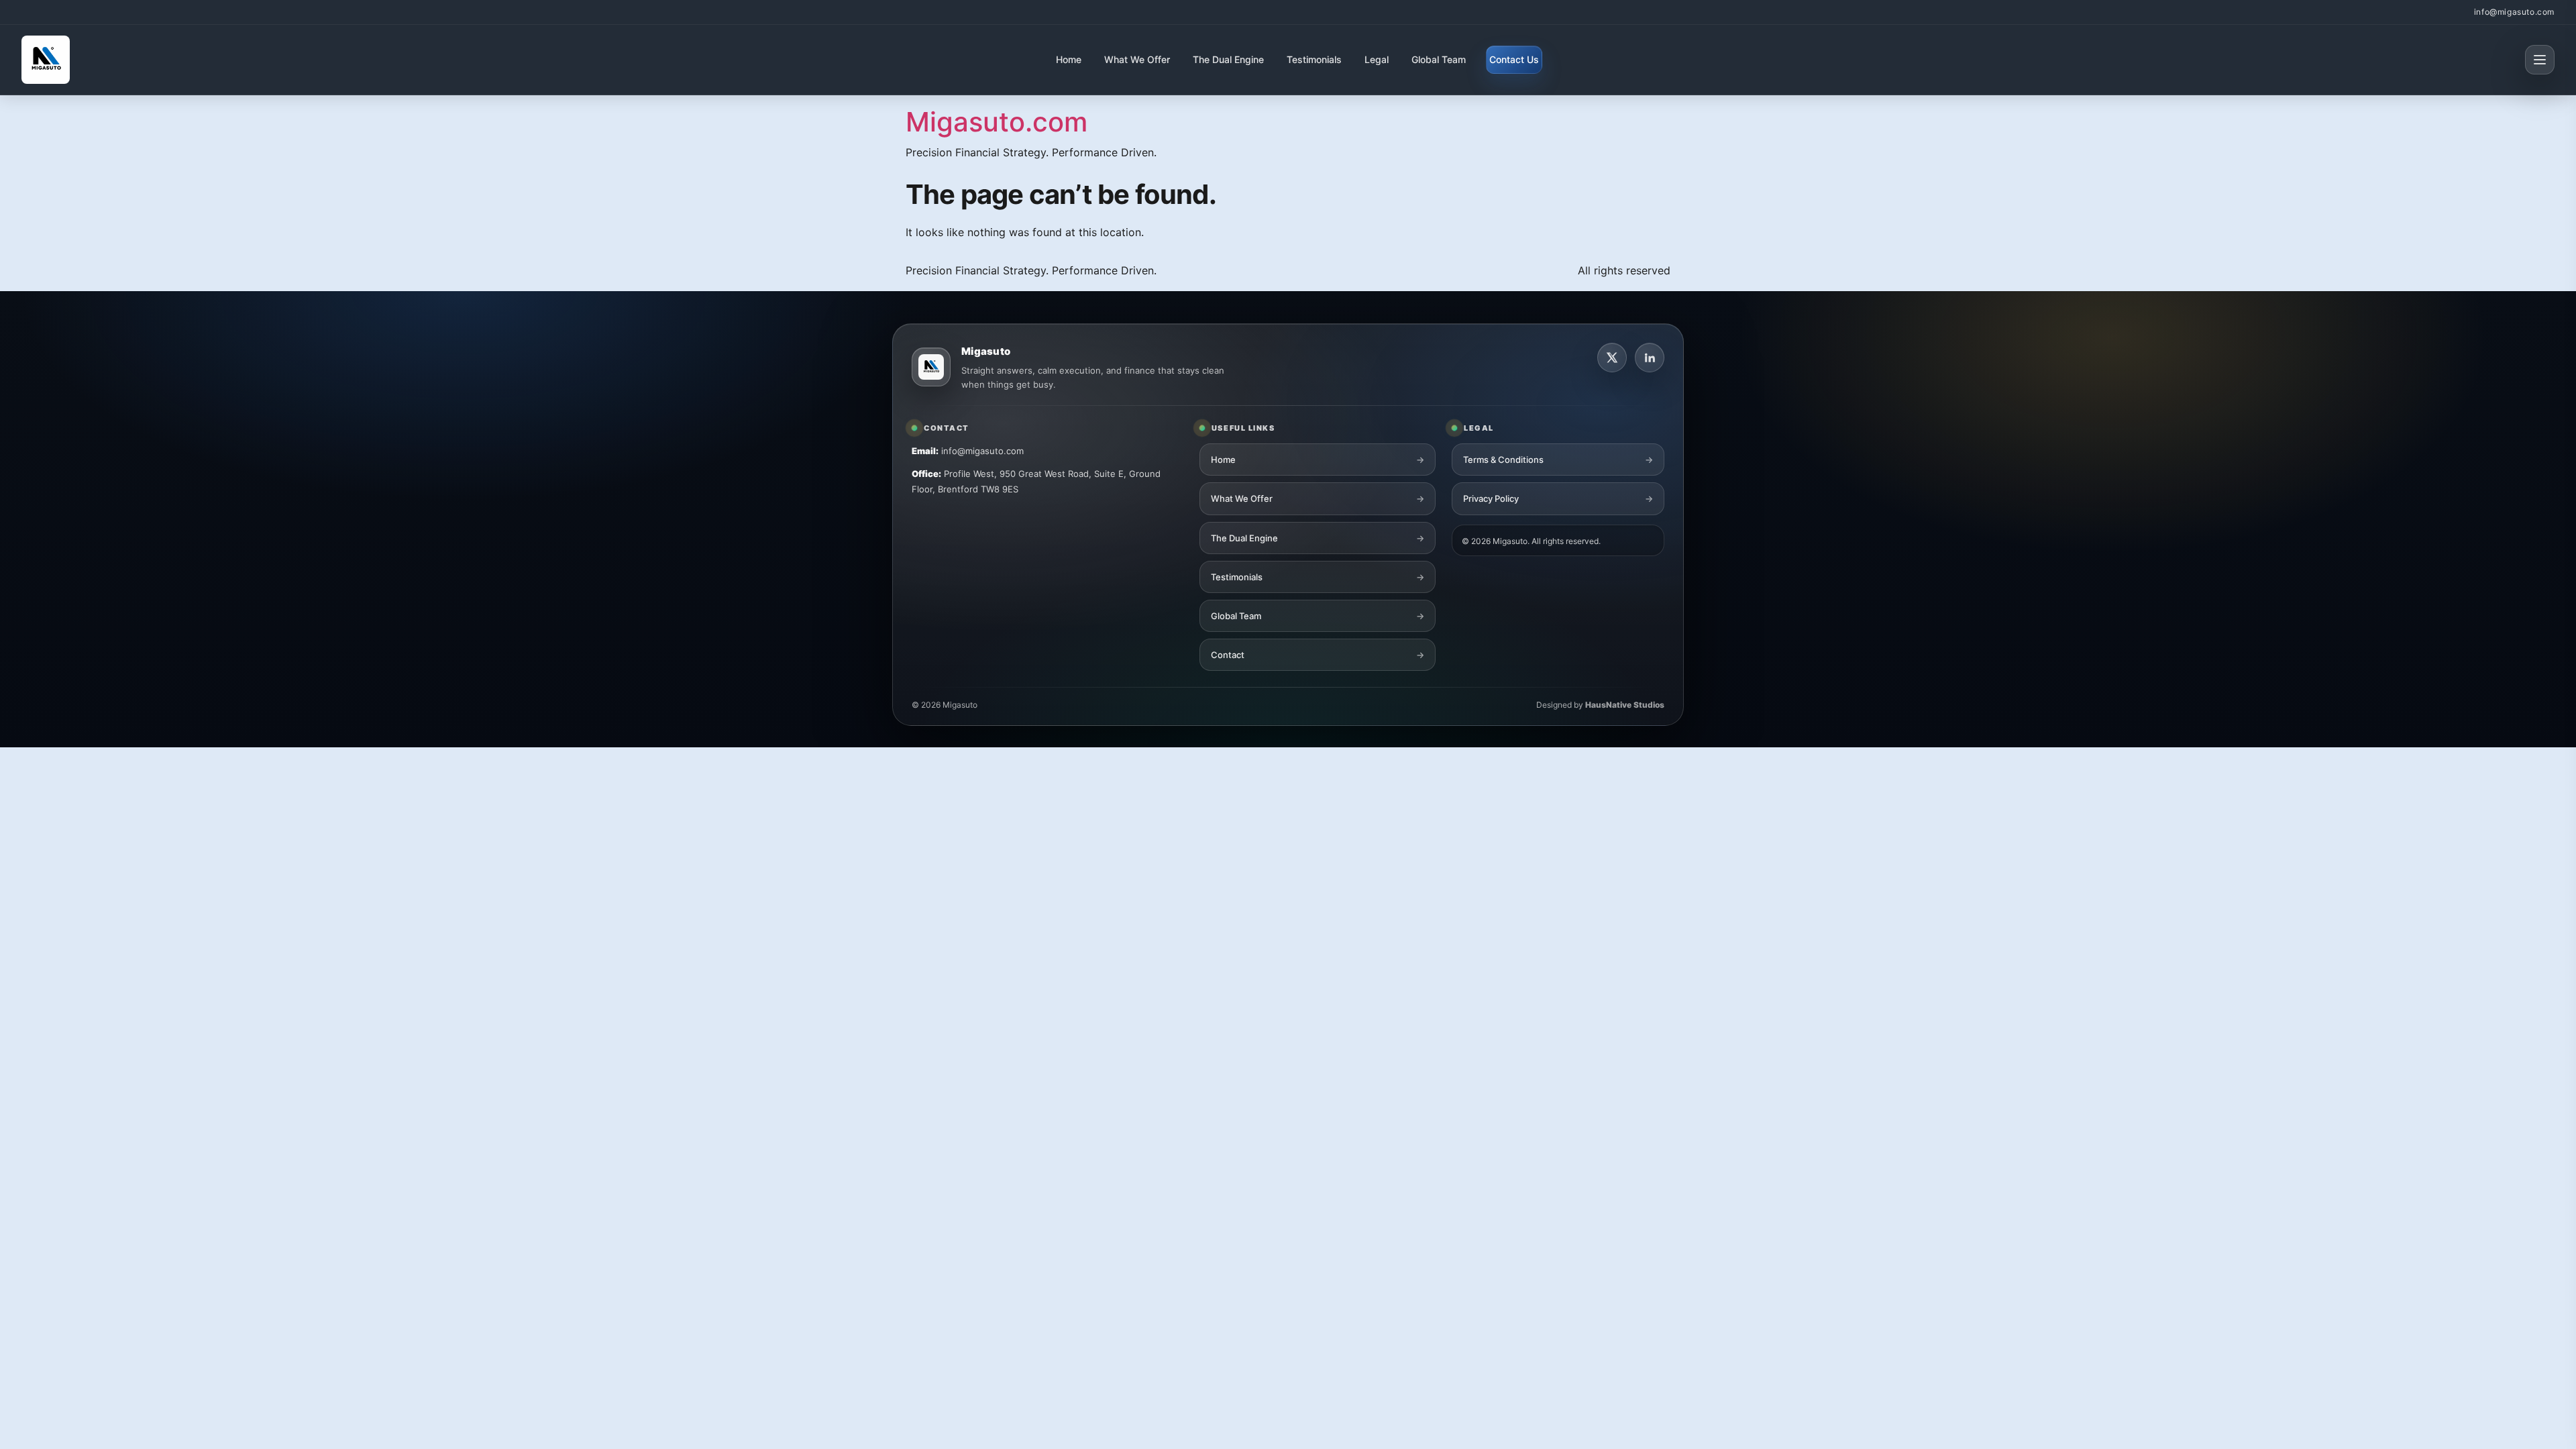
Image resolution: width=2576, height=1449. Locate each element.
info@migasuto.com (2514, 12)
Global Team (1439, 59)
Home (1069, 59)
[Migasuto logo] (931, 367)
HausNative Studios (1625, 705)
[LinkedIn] (1650, 358)
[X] (1612, 358)
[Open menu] (2540, 60)
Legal (1377, 59)
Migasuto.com (997, 122)
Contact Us (1514, 59)
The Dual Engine (1228, 59)
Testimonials (1314, 59)
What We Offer (1137, 59)
